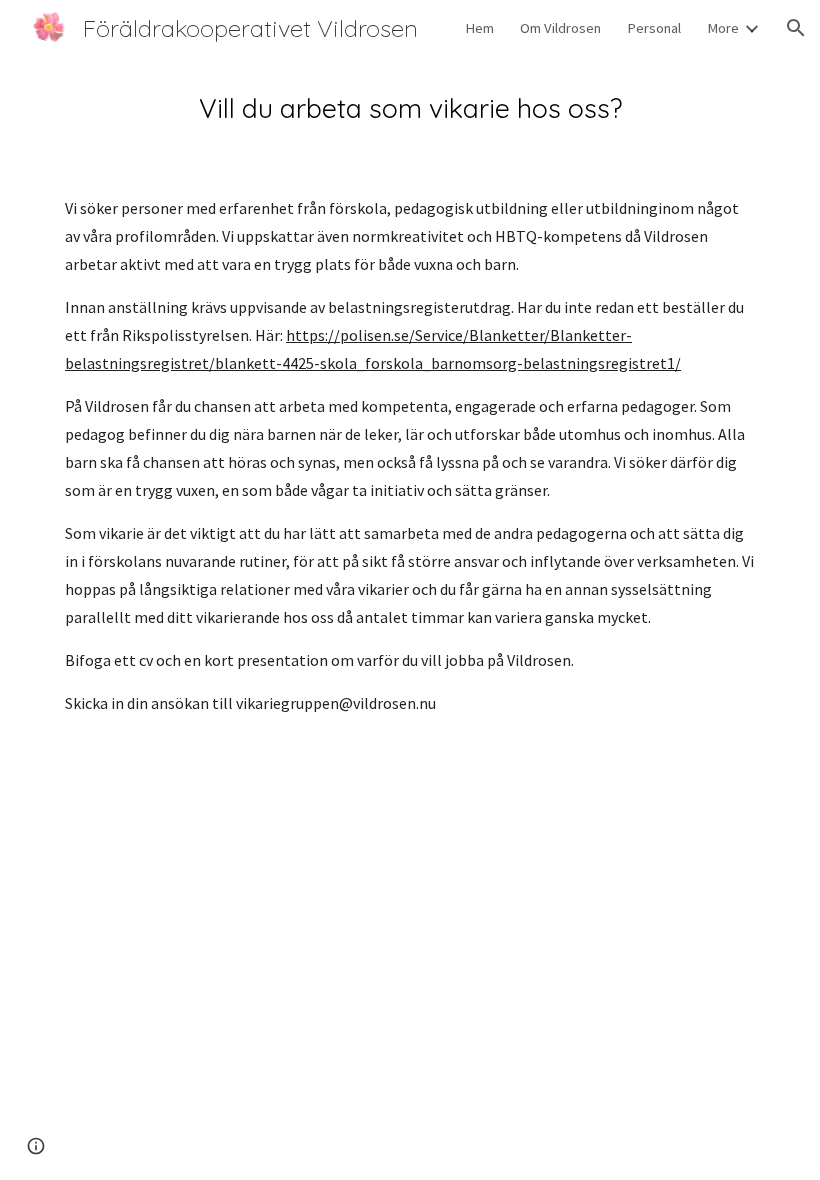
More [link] (723, 28)
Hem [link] (479, 28)
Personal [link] (654, 28)
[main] (410, 109)
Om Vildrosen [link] (560, 28)
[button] (796, 28)
